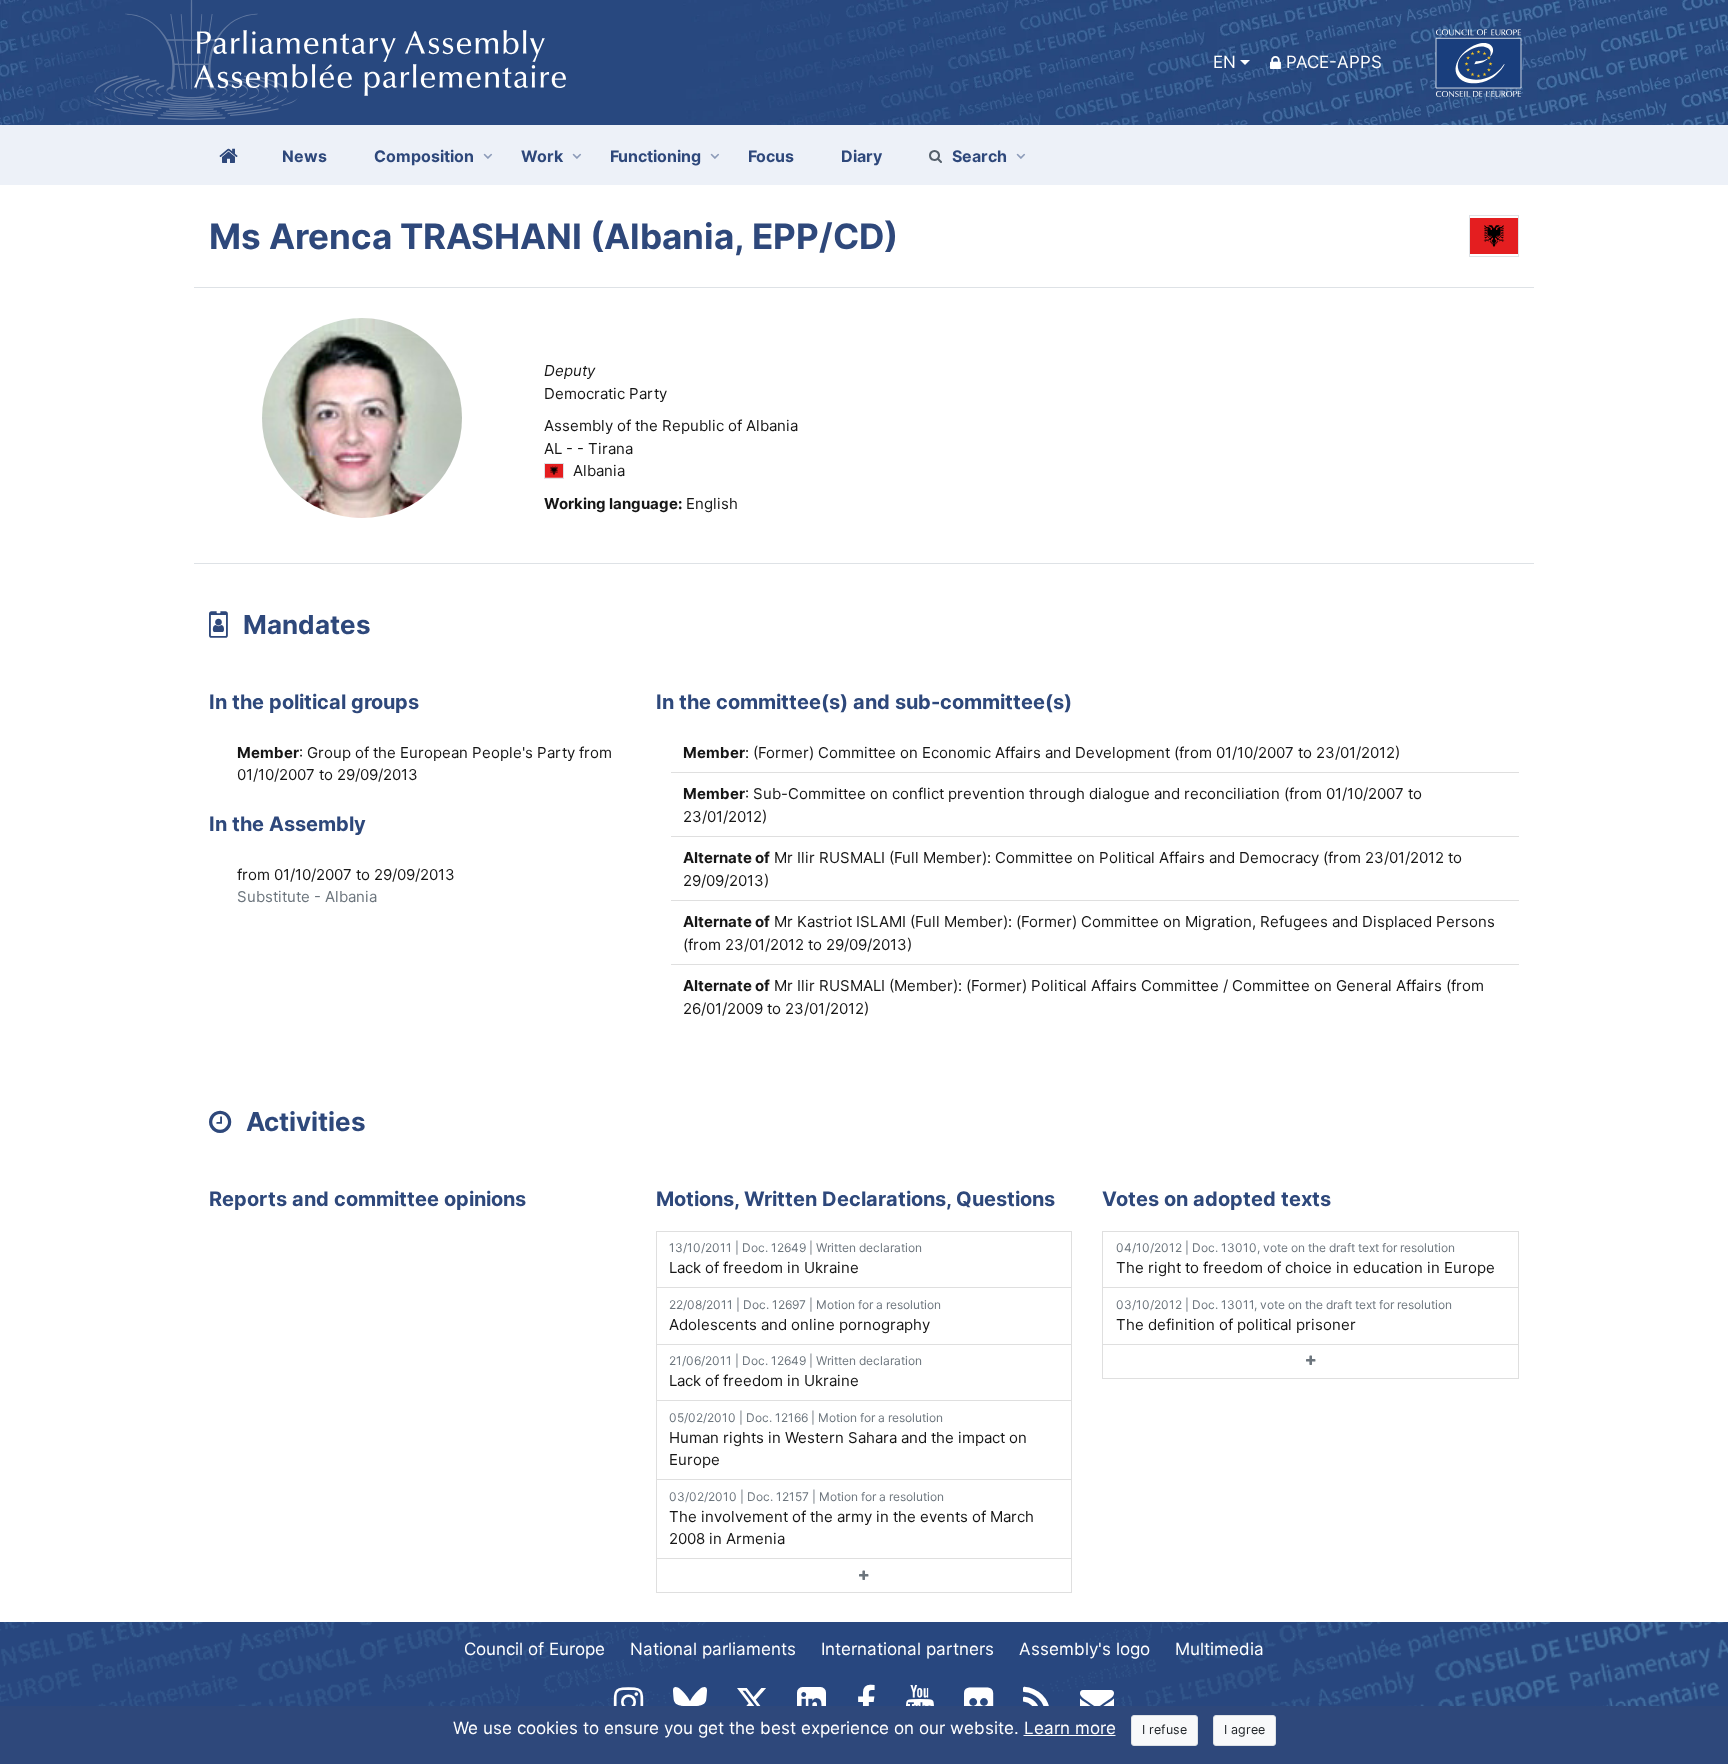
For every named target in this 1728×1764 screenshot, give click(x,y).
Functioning (655, 156)
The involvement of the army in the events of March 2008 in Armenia (851, 1519)
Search (979, 156)
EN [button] (1224, 62)
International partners (907, 1649)
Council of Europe (534, 1649)
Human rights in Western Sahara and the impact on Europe (848, 1440)
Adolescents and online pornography (805, 1315)
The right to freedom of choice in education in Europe (1305, 1258)
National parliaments (713, 1649)
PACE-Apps (1334, 62)
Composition (424, 156)
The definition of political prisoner (1284, 1315)
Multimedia (1219, 1649)
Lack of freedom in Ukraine (795, 1258)
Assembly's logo (1084, 1649)
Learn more (1070, 1728)
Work (542, 156)
